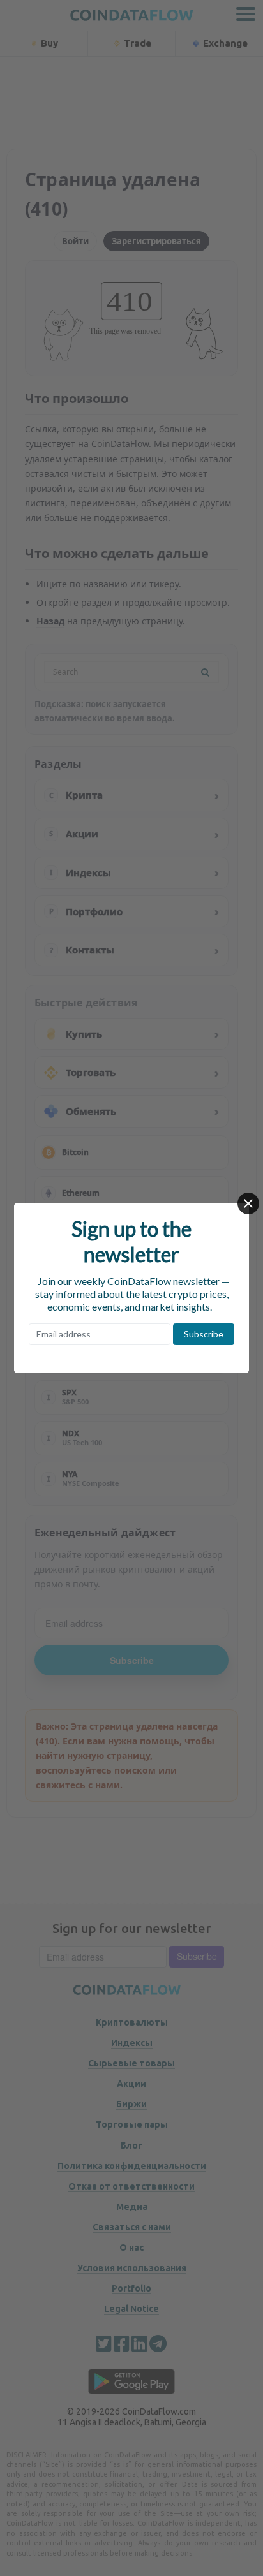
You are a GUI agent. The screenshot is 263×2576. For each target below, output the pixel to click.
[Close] (248, 1203)
